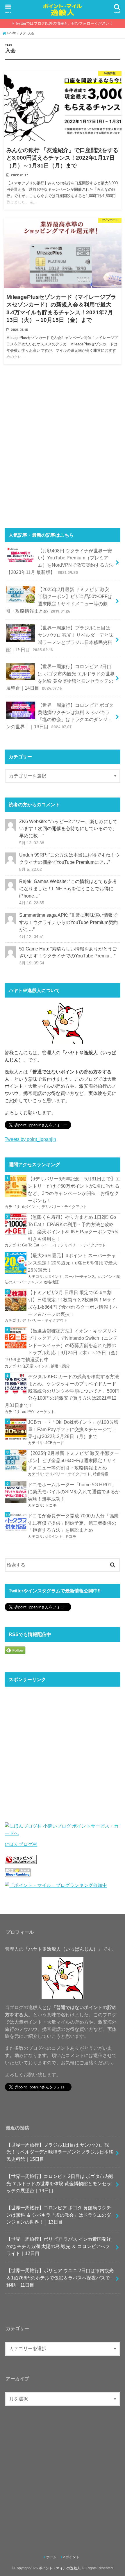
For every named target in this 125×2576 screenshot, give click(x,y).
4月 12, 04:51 (32, 936)
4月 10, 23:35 (32, 903)
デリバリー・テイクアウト (64, 1207)
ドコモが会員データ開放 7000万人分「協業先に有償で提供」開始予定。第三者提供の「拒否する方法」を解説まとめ (73, 1523)
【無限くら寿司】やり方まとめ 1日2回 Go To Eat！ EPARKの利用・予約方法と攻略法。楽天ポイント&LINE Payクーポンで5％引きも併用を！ (73, 1228)
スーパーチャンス (80, 1277)
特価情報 (101, 1474)
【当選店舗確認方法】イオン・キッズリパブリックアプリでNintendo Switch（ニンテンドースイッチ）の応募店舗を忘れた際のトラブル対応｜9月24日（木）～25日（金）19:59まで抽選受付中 (62, 1345)
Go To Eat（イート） (40, 1245)
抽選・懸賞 (60, 1366)
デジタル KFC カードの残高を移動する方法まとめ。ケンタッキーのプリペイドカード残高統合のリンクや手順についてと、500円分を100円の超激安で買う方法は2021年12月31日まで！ (62, 1391)
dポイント (31, 1207)
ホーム (51, 2557)
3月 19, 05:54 (32, 963)
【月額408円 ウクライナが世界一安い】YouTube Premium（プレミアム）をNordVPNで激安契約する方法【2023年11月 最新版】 (60, 561)
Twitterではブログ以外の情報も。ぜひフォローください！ (64, 23)
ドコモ (51, 1505)
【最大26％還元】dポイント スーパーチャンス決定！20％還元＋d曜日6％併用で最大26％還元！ (73, 1263)
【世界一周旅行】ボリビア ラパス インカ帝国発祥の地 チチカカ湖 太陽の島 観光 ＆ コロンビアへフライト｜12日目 (59, 2246)
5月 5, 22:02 (31, 869)
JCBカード (55, 1443)
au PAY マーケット (38, 1412)
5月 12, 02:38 (32, 843)
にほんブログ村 (21, 1844)
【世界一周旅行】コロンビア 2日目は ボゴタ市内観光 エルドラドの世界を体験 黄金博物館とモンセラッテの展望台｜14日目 (60, 677)
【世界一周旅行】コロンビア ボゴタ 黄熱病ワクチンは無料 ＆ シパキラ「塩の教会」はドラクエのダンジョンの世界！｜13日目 (60, 716)
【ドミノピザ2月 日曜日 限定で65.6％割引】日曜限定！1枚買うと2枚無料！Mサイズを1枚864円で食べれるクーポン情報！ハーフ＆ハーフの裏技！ (73, 1303)
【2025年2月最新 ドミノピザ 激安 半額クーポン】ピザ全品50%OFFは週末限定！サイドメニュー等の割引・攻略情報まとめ (59, 600)
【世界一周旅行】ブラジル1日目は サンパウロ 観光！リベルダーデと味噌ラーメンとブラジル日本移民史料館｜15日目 (60, 638)
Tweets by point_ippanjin (30, 1139)
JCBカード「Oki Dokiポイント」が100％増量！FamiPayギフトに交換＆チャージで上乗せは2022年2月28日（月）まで (73, 1429)
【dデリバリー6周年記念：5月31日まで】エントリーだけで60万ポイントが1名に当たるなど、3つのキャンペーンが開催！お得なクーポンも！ (74, 1189)
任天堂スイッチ (35, 1366)
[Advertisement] (63, 449)
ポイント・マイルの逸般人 (60, 2568)
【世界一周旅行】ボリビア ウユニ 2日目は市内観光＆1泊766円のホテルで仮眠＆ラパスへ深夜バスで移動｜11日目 (60, 2278)
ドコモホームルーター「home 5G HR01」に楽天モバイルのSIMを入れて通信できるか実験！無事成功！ (74, 1492)
